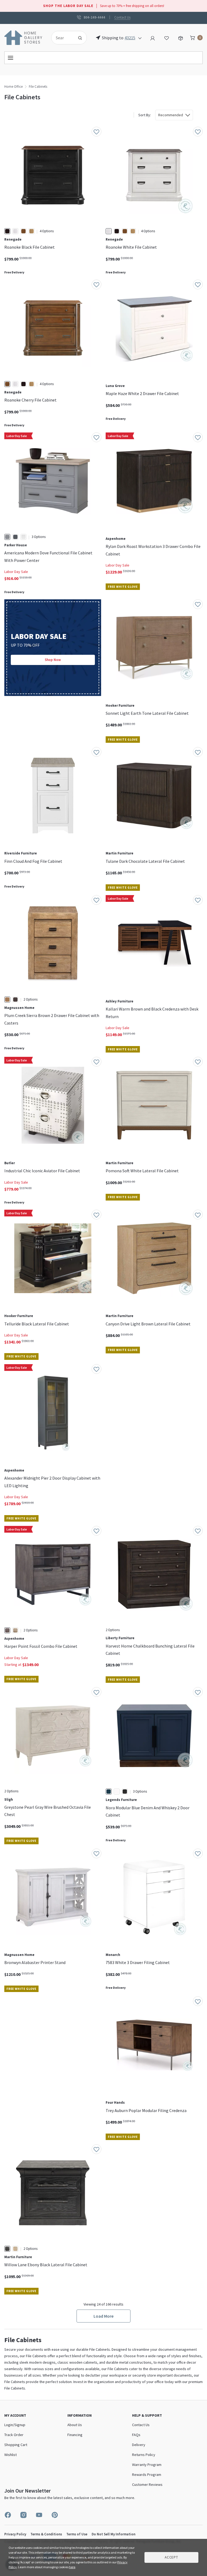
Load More (103, 2316)
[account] (153, 37)
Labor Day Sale (16, 572)
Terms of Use (77, 2534)
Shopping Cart (16, 2445)
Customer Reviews (147, 2484)
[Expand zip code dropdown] (140, 38)
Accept (171, 2557)
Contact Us (122, 17)
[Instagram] (23, 2515)
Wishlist (11, 2455)
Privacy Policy (15, 2534)
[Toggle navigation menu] (103, 58)
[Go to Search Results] (80, 38)
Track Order (14, 2435)
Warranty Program (147, 2465)
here (72, 2567)
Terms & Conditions (46, 2534)
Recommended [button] (171, 115)
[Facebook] (8, 2515)
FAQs (136, 2435)
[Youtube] (39, 2515)
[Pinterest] (55, 2515)
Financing (75, 2435)
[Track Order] (181, 37)
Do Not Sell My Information (113, 2534)
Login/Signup (15, 2425)
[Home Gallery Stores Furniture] (23, 37)
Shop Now (53, 660)
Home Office (13, 87)
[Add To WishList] (96, 132)
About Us (75, 2425)
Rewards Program (147, 2475)
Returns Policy (144, 2455)
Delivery (139, 2445)
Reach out (19, 2069)
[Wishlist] (167, 37)
